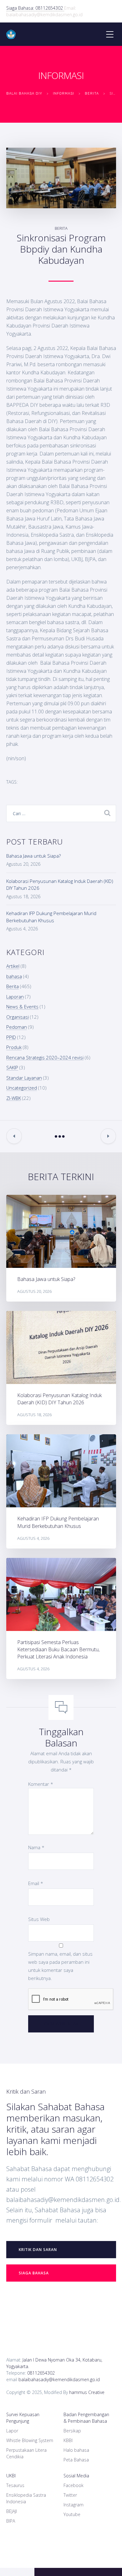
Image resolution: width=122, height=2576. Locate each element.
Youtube (72, 2514)
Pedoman (17, 1027)
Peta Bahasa (76, 2460)
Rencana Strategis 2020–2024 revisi (45, 1057)
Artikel (13, 966)
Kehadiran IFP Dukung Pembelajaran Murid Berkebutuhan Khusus (58, 1522)
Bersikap (72, 2431)
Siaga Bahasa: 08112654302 (35, 8)
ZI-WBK (14, 1098)
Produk (14, 1047)
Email (36, 1883)
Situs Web (39, 1919)
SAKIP (12, 1067)
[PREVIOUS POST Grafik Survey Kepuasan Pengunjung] (14, 1136)
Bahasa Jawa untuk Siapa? (33, 856)
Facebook (74, 2485)
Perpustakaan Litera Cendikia (26, 2453)
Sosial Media (76, 2476)
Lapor (12, 2431)
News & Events (22, 1007)
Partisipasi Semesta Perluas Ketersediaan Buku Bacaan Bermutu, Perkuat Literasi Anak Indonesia (58, 1649)
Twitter (70, 2495)
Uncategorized (22, 1088)
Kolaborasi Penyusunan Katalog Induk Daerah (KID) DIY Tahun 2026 (59, 1399)
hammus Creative (87, 2392)
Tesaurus (15, 2485)
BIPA (11, 2521)
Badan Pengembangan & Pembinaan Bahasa (86, 2418)
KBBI (68, 2440)
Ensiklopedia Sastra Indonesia (26, 2498)
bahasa (14, 976)
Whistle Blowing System (30, 2440)
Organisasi (18, 1017)
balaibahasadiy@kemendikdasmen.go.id (59, 2379)
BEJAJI (12, 2511)
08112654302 (41, 2373)
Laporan (15, 997)
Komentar (41, 1784)
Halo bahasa (76, 2450)
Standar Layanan (24, 1078)
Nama (36, 1847)
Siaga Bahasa (34, 2273)
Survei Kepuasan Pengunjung (23, 2418)
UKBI (11, 2476)
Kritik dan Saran (38, 2250)
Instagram (74, 2505)
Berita (61, 228)
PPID (11, 1037)
